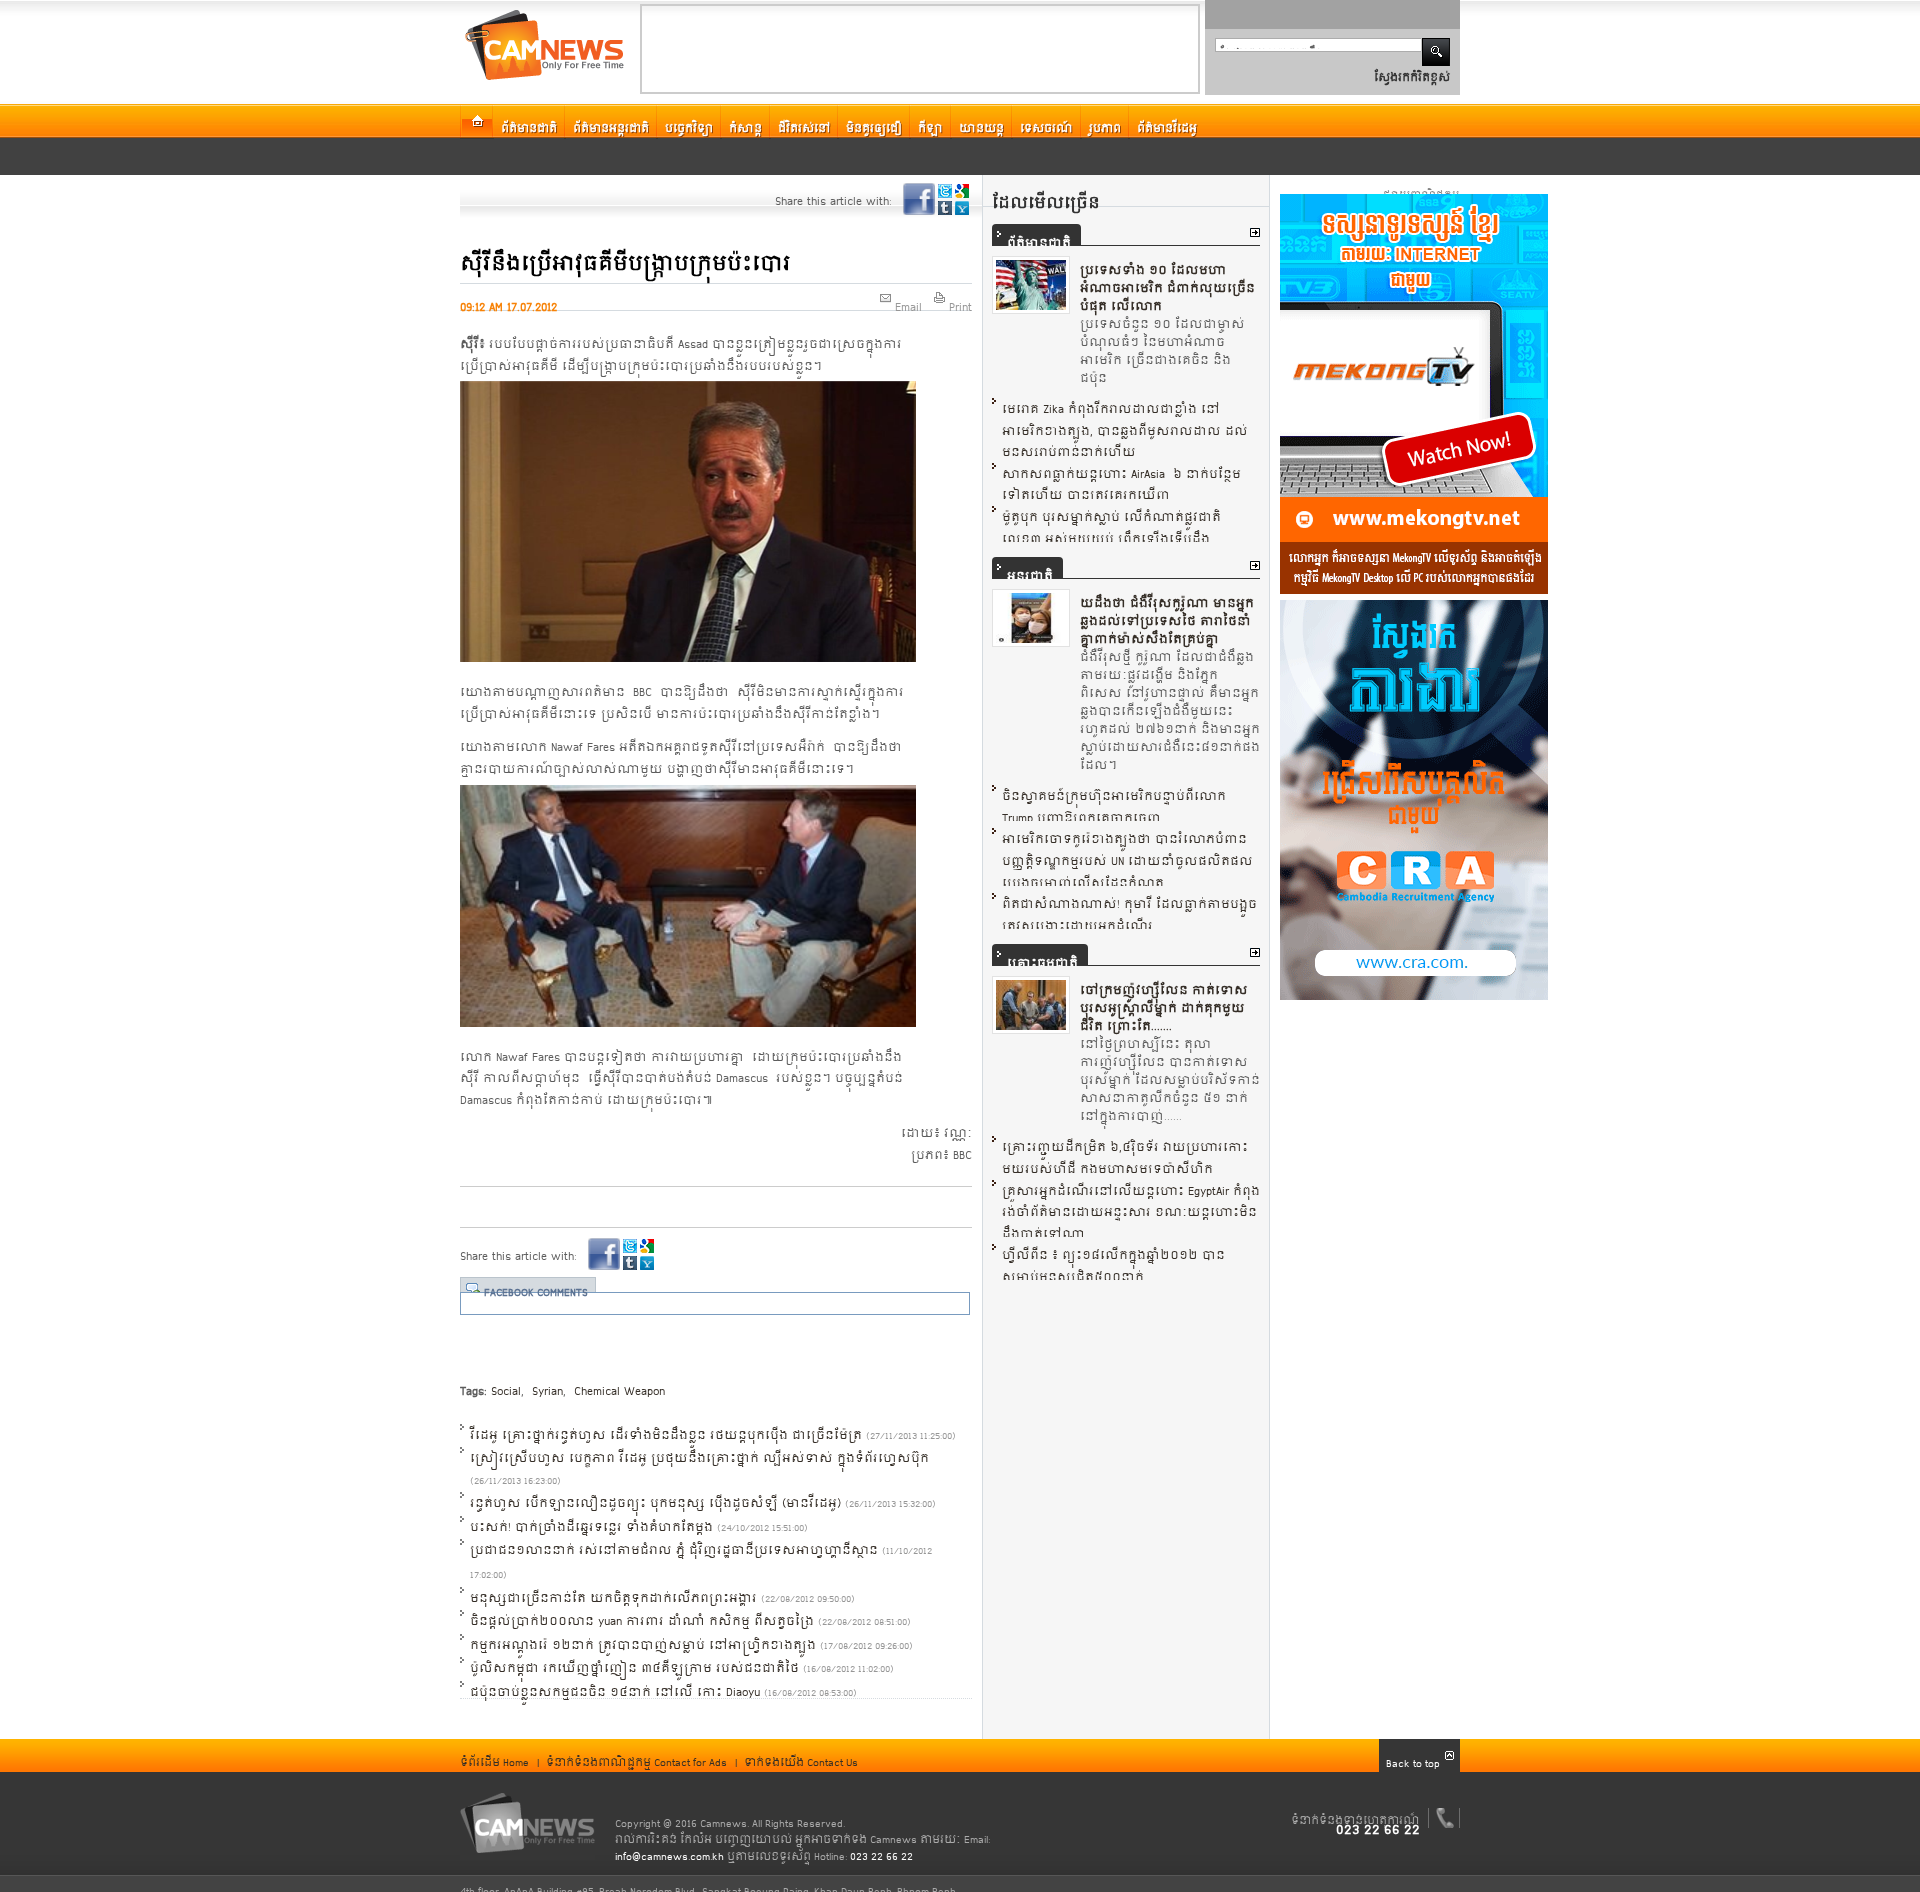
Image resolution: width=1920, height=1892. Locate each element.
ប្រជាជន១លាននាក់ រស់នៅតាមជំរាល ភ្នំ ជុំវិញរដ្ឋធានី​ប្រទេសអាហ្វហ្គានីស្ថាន (674, 1542)
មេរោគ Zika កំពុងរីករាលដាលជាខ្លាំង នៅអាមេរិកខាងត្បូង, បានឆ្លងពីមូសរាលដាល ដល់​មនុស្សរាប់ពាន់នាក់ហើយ (1125, 422)
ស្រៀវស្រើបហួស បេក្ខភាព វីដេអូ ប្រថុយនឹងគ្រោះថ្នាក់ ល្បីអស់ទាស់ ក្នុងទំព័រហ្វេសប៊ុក (699, 1450)
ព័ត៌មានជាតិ (1039, 235)
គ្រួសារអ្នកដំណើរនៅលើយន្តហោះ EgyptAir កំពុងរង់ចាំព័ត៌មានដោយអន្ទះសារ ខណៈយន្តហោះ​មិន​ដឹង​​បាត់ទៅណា (1131, 1204)
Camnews (527, 1823)
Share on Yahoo (962, 208)
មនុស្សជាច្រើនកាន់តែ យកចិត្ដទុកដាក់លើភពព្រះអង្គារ (613, 1590)
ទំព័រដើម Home (494, 1755)
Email (908, 299)
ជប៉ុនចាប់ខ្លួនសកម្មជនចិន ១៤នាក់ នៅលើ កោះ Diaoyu (615, 1684)
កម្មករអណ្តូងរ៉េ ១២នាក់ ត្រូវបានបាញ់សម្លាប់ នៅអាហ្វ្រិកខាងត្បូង (643, 1637)
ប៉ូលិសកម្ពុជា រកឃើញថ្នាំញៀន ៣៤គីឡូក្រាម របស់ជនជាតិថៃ (634, 1660)
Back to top (1413, 1756)
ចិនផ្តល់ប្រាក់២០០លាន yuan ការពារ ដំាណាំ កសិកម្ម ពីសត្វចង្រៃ (642, 1613)
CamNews (544, 45)
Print (960, 299)
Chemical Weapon (617, 1383)
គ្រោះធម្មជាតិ (1042, 955)
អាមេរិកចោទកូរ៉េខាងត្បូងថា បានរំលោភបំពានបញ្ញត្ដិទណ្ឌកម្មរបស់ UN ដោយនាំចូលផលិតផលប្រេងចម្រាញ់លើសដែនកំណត (1127, 852)
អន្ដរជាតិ (1030, 568)
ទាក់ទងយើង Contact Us (801, 1755)
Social (506, 1383)
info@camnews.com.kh (669, 1849)
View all (1255, 232)
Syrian (545, 1383)
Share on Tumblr (945, 208)
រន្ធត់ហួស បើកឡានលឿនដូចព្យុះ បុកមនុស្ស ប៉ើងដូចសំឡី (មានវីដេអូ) (655, 1495)
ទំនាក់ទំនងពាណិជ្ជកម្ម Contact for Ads (636, 1755)
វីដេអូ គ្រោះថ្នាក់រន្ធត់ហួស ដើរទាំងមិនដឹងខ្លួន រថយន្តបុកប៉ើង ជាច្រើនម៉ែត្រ (666, 1427)
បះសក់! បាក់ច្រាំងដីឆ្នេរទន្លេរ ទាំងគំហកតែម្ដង (591, 1519)
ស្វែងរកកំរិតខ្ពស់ (1412, 70)
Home (477, 121)
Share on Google (962, 191)
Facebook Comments (536, 1285)
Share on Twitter (945, 191)
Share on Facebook (919, 199)
